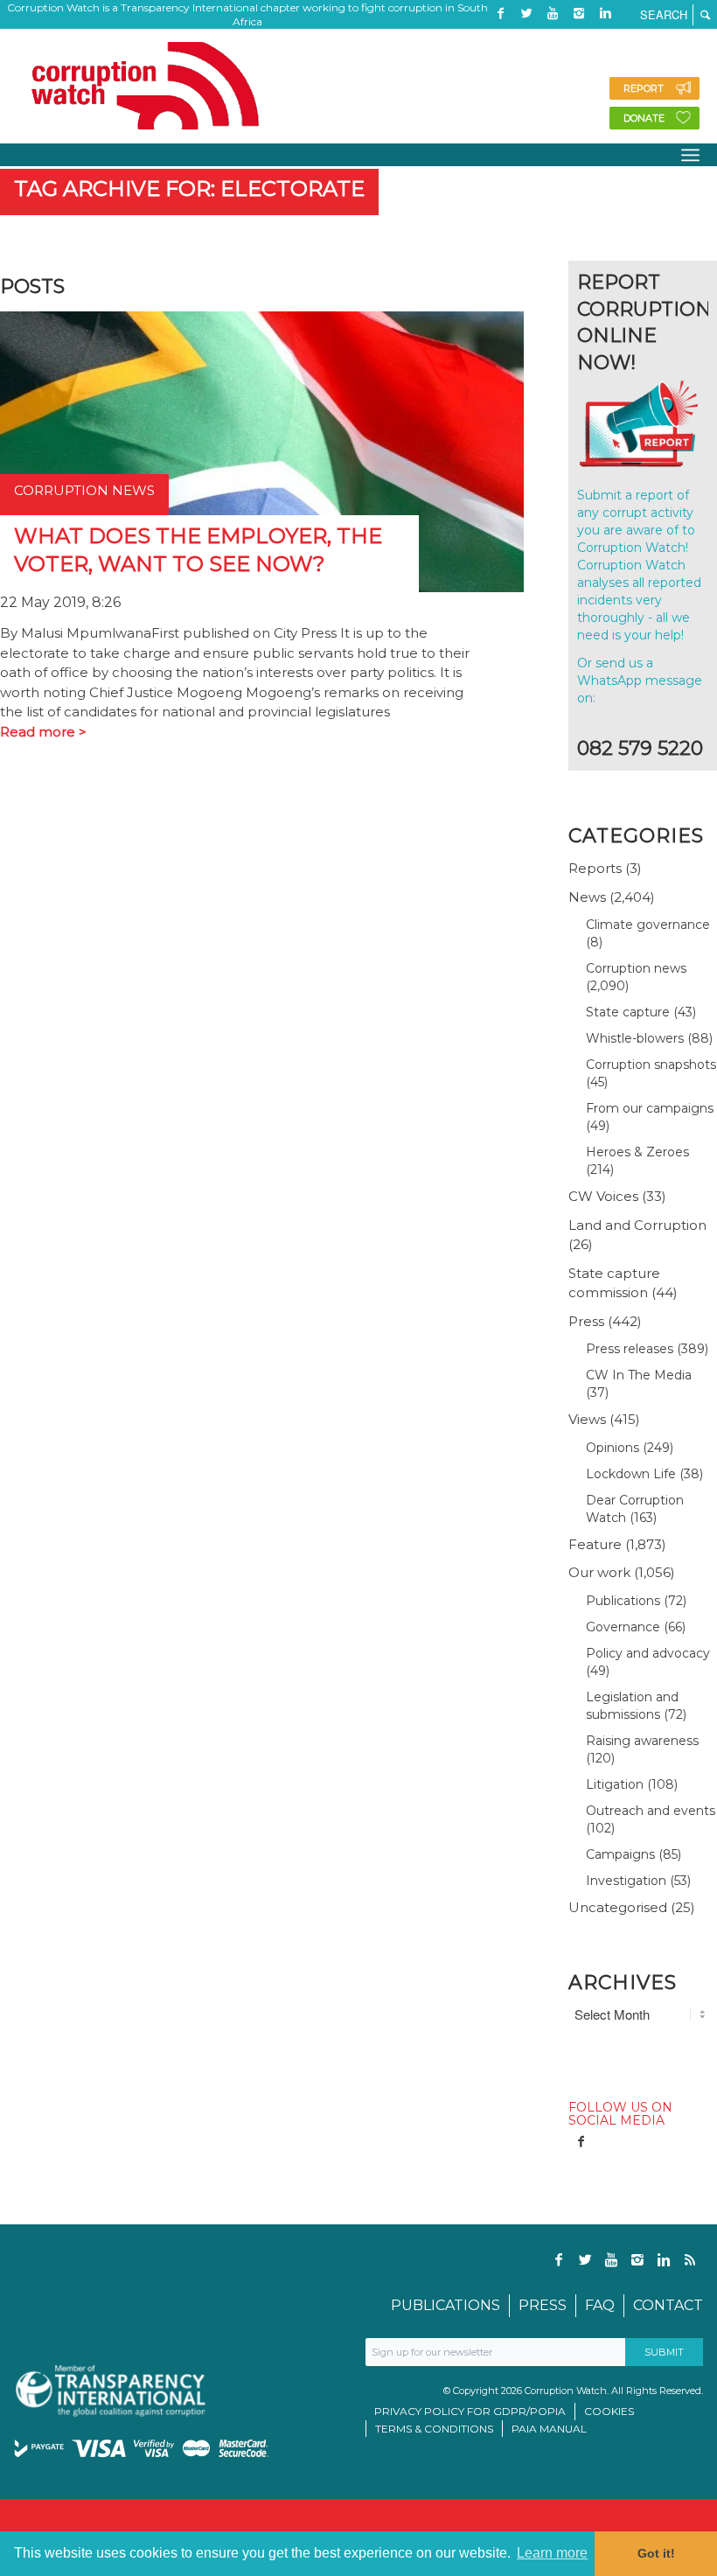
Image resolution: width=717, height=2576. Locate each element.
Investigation (626, 1881)
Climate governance (648, 925)
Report (644, 88)
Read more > (43, 732)
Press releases (630, 1349)
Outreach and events (651, 1811)
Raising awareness (642, 1741)
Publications (623, 1601)
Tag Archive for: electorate (189, 188)
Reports (595, 868)
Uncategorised (618, 1907)
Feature (595, 1544)
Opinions (613, 1448)
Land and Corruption (637, 1225)
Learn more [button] (552, 2553)
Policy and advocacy (648, 1653)
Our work (599, 1572)
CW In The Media (639, 1375)
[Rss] (500, 39)
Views (587, 1419)
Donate (644, 118)
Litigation (615, 1784)
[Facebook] (500, 13)
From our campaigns (650, 1108)
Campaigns (620, 1854)
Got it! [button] (656, 2553)
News (587, 897)
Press (586, 1321)
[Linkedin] (605, 13)
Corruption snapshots (651, 1065)
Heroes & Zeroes (637, 1152)
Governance (623, 1627)
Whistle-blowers (635, 1038)
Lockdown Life (631, 1474)
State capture (628, 1012)
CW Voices (603, 1196)
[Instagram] (579, 13)
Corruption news (636, 968)
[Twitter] (526, 13)
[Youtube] (553, 13)
